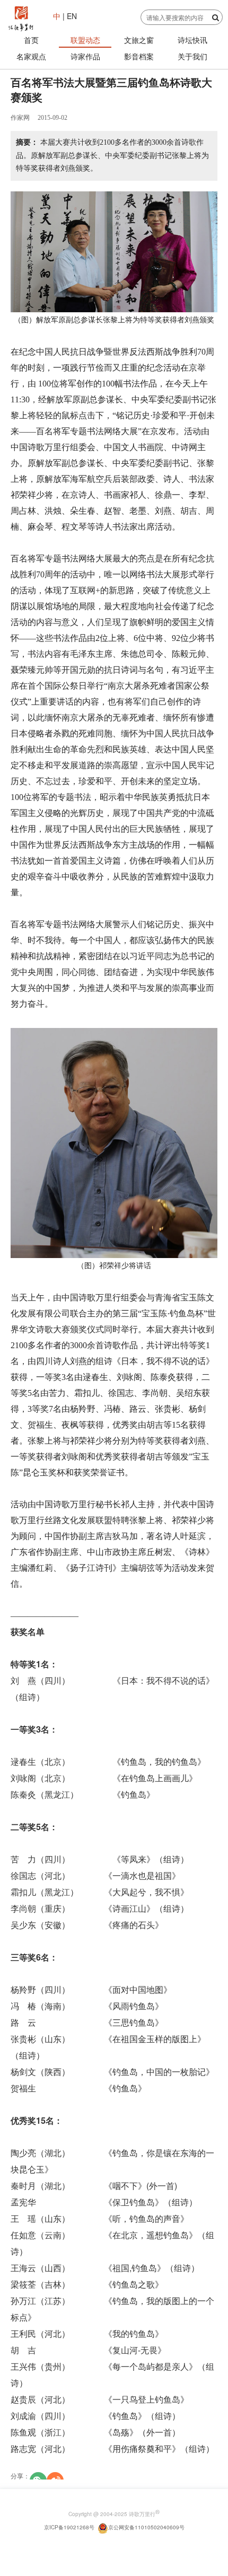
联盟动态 (85, 40)
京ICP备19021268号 (69, 2527)
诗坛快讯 (192, 40)
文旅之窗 (139, 40)
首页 (31, 40)
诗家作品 (85, 56)
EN (71, 16)
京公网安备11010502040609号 (146, 2527)
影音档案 (139, 56)
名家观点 (31, 56)
